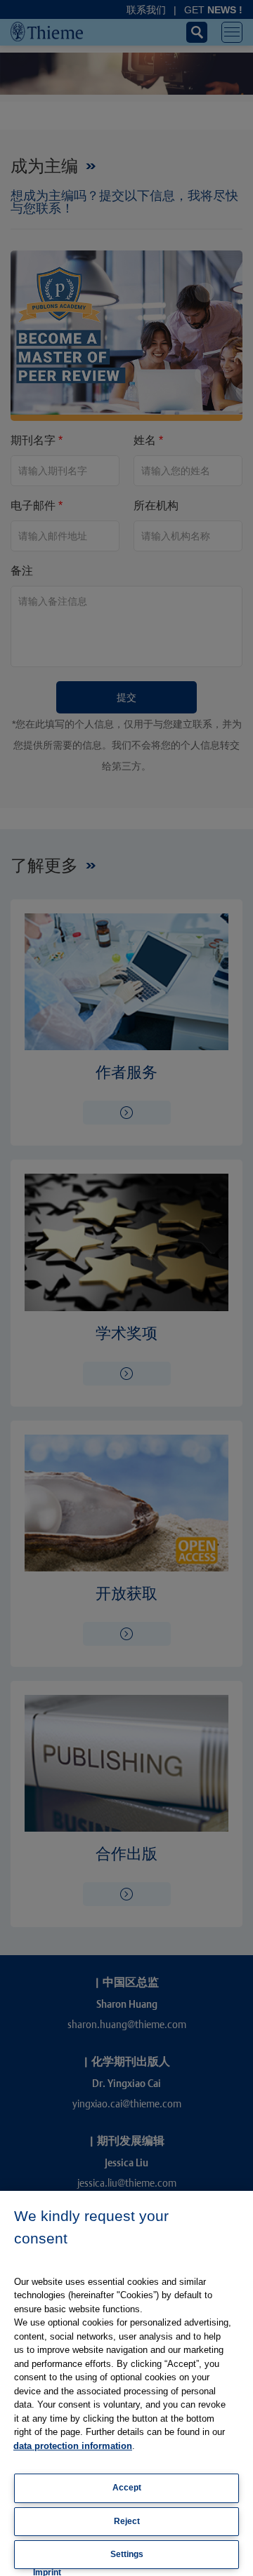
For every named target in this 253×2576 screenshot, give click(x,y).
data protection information (73, 2446)
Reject (127, 2521)
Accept (127, 2488)
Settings (127, 2554)
